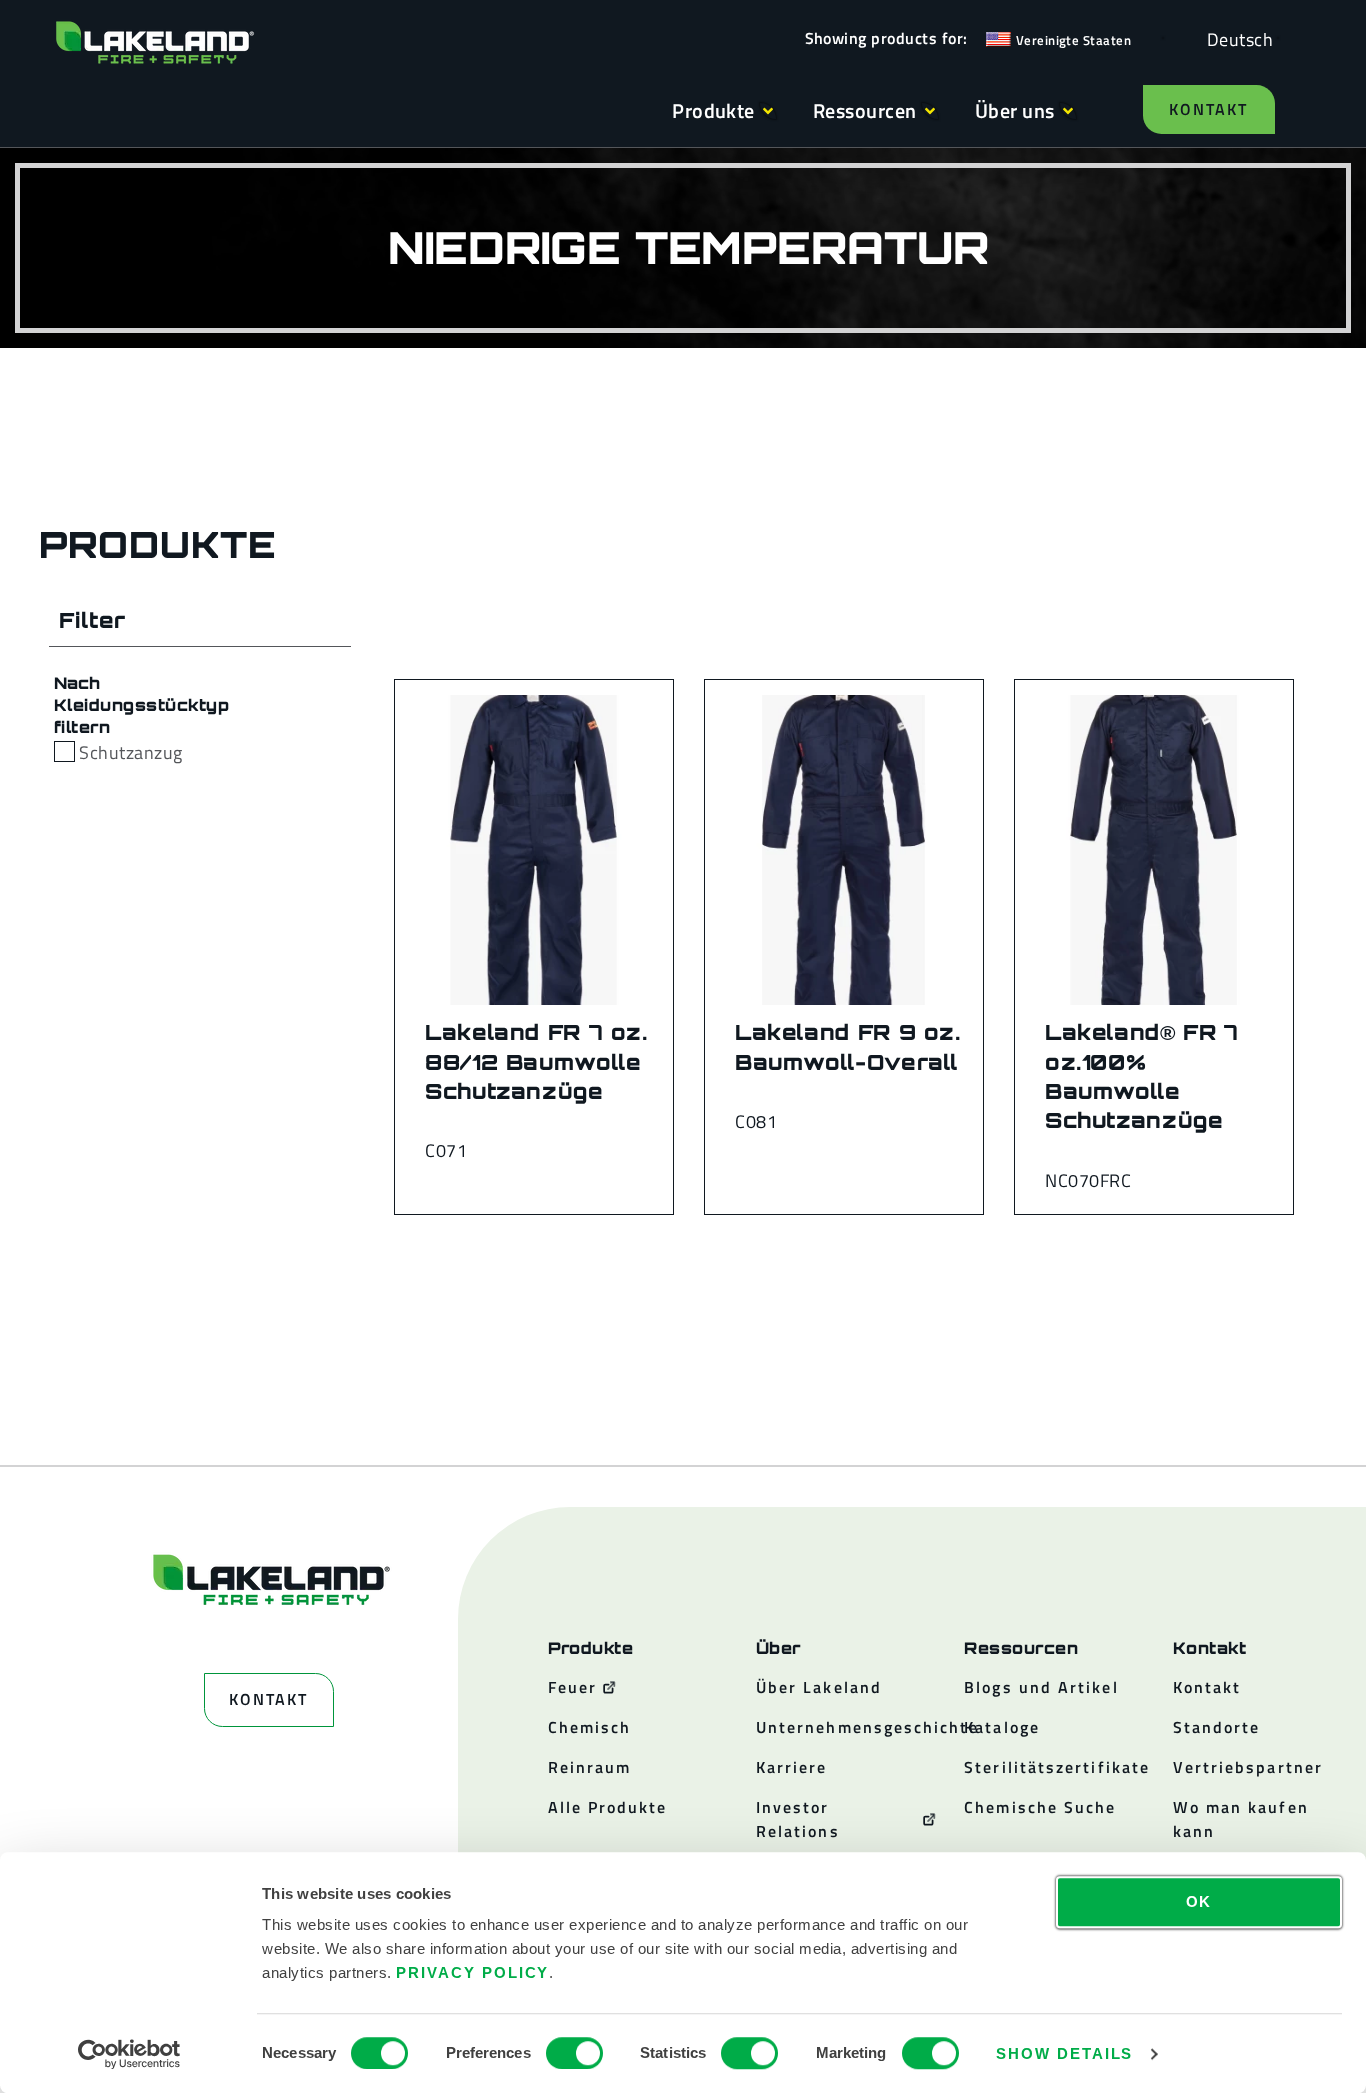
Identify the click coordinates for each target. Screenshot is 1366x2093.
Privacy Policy (472, 1972)
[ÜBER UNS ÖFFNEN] (1068, 111)
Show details (1064, 2053)
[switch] (574, 2053)
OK (1199, 1901)
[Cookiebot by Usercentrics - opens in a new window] (129, 2054)
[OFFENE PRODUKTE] (768, 111)
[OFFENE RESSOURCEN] (930, 111)
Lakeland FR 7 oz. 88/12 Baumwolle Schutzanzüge (536, 1061)
